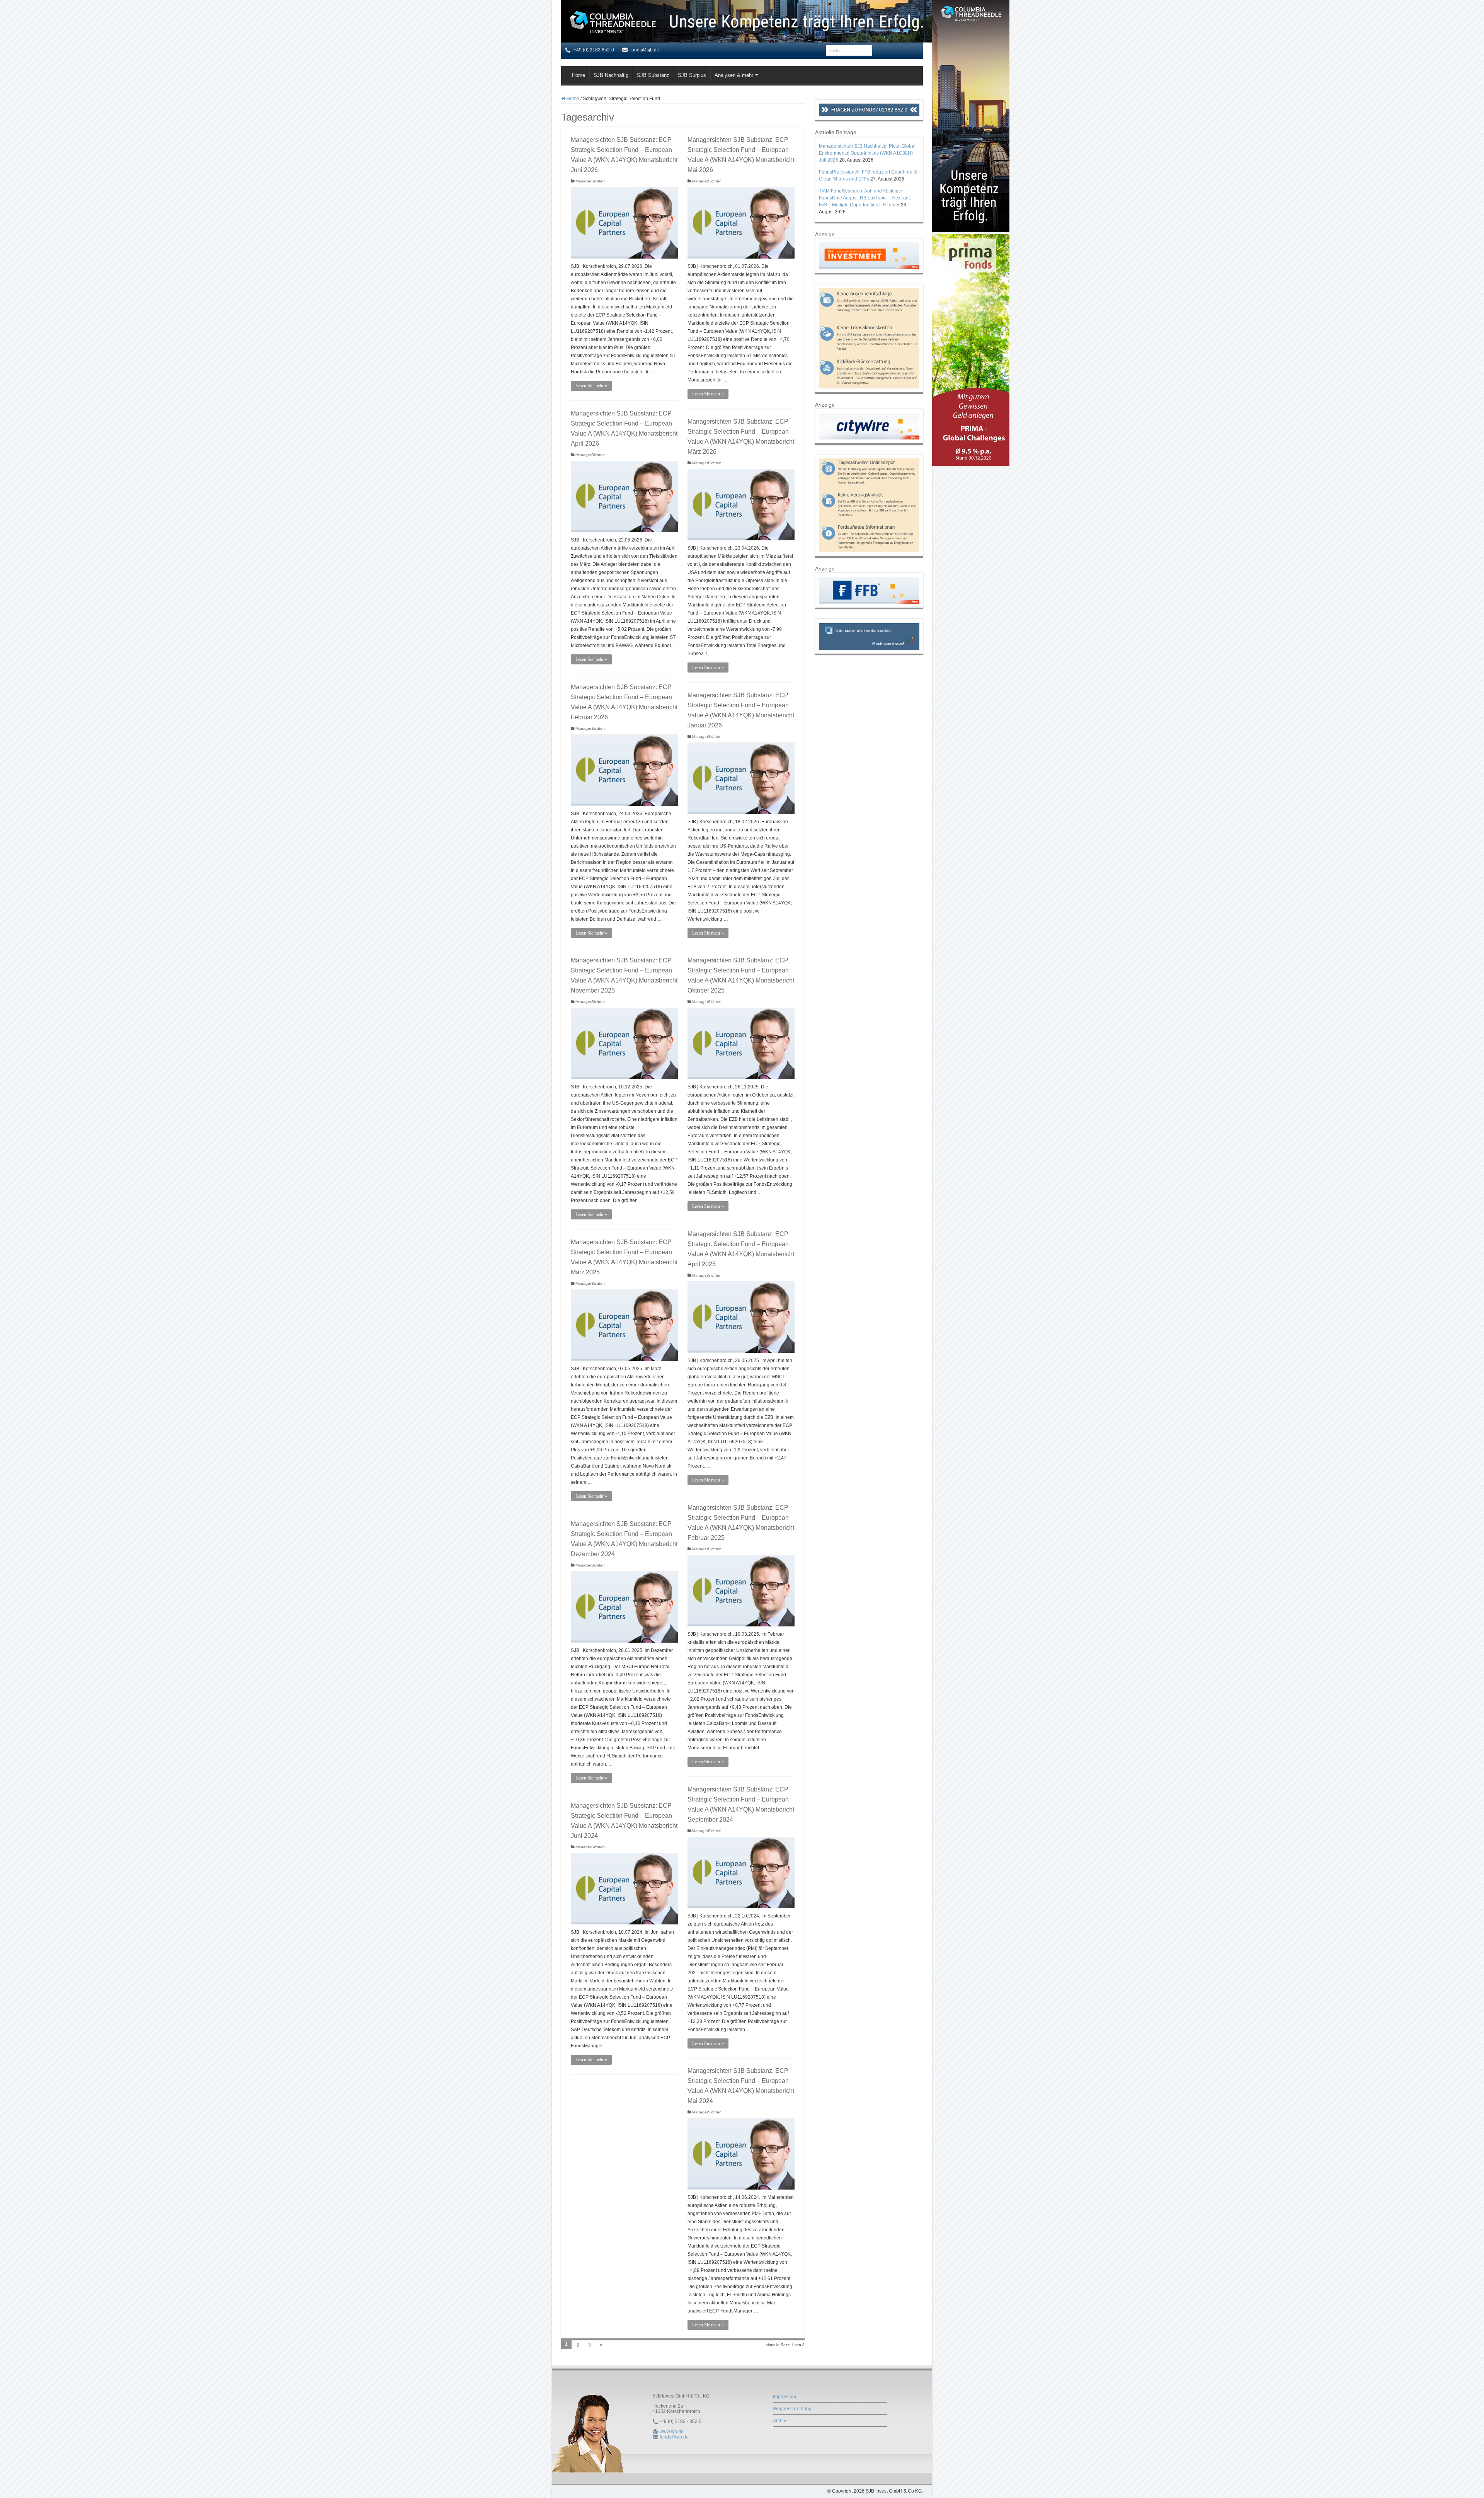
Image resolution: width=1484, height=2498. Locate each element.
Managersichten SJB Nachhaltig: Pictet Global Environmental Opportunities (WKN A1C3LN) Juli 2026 (867, 153)
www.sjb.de (672, 2432)
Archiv (779, 2421)
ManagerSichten (590, 181)
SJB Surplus (692, 75)
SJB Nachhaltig (611, 75)
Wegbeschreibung (792, 2409)
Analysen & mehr (734, 75)
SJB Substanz (653, 75)
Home (579, 75)
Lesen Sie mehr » (591, 386)
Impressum (785, 2397)
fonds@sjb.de (674, 2437)
